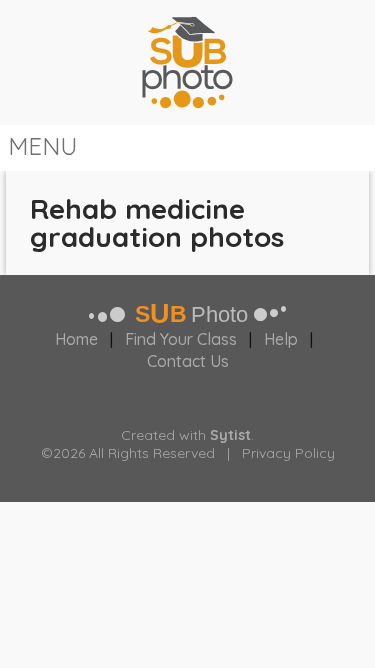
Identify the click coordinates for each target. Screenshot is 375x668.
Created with (186, 435)
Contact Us (188, 361)
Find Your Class (181, 339)
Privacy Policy (288, 453)
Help (281, 339)
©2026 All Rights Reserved (128, 453)
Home (76, 339)
